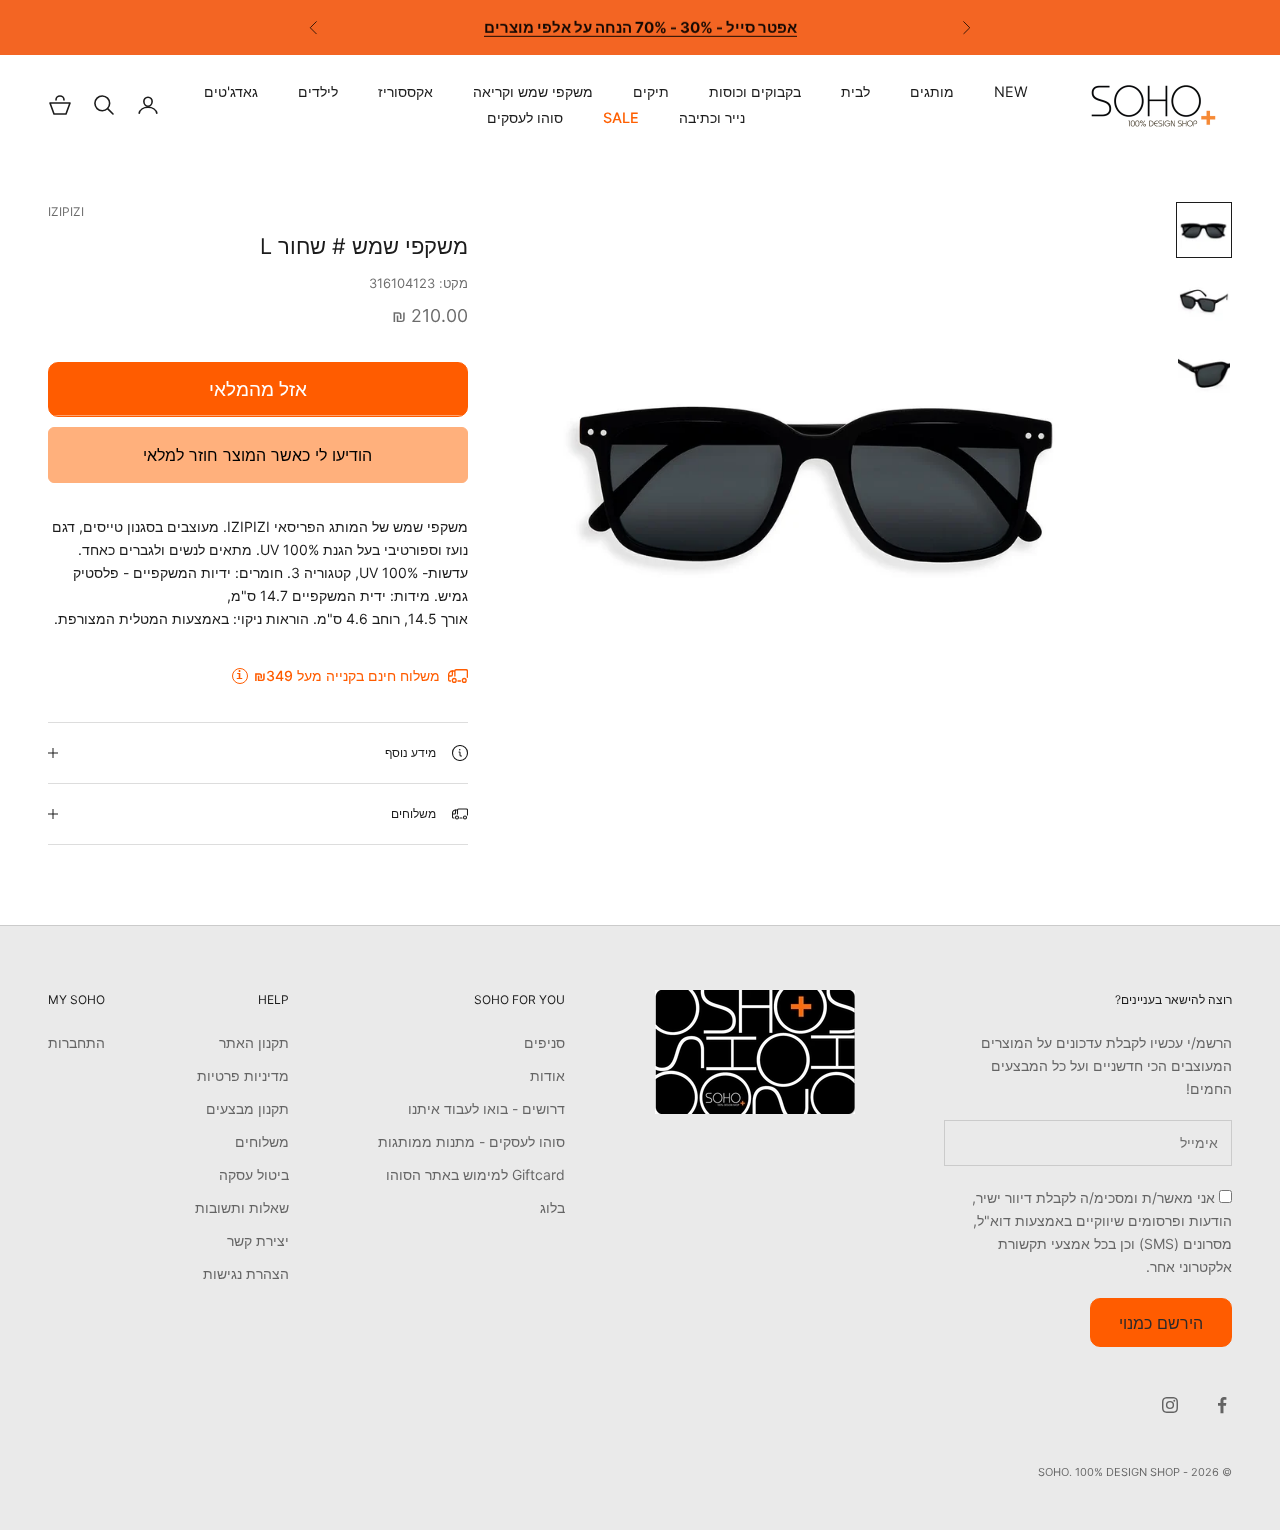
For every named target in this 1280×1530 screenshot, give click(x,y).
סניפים (544, 1042)
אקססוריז (405, 92)
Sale (621, 118)
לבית (855, 92)
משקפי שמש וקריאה (533, 92)
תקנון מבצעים (247, 1108)
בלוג (552, 1207)
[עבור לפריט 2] (1204, 302)
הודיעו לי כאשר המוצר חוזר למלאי (257, 455)
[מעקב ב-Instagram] (1170, 1405)
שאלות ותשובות (242, 1207)
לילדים (318, 92)
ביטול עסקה (254, 1174)
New (1011, 92)
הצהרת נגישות (246, 1273)
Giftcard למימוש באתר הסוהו (475, 1174)
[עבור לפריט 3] (1204, 374)
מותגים (932, 92)
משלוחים (262, 1141)
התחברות (76, 1042)
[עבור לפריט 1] (1204, 230)
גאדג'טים (231, 92)
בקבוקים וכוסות (755, 92)
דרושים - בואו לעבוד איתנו (486, 1108)
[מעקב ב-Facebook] (1222, 1405)
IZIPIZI (66, 211)
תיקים (651, 92)
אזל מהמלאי (258, 389)
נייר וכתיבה (712, 118)
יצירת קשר (258, 1240)
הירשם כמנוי (1161, 1323)
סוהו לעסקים (525, 118)
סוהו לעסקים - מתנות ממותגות (471, 1141)
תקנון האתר (254, 1042)
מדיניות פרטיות (243, 1075)
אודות (547, 1075)
